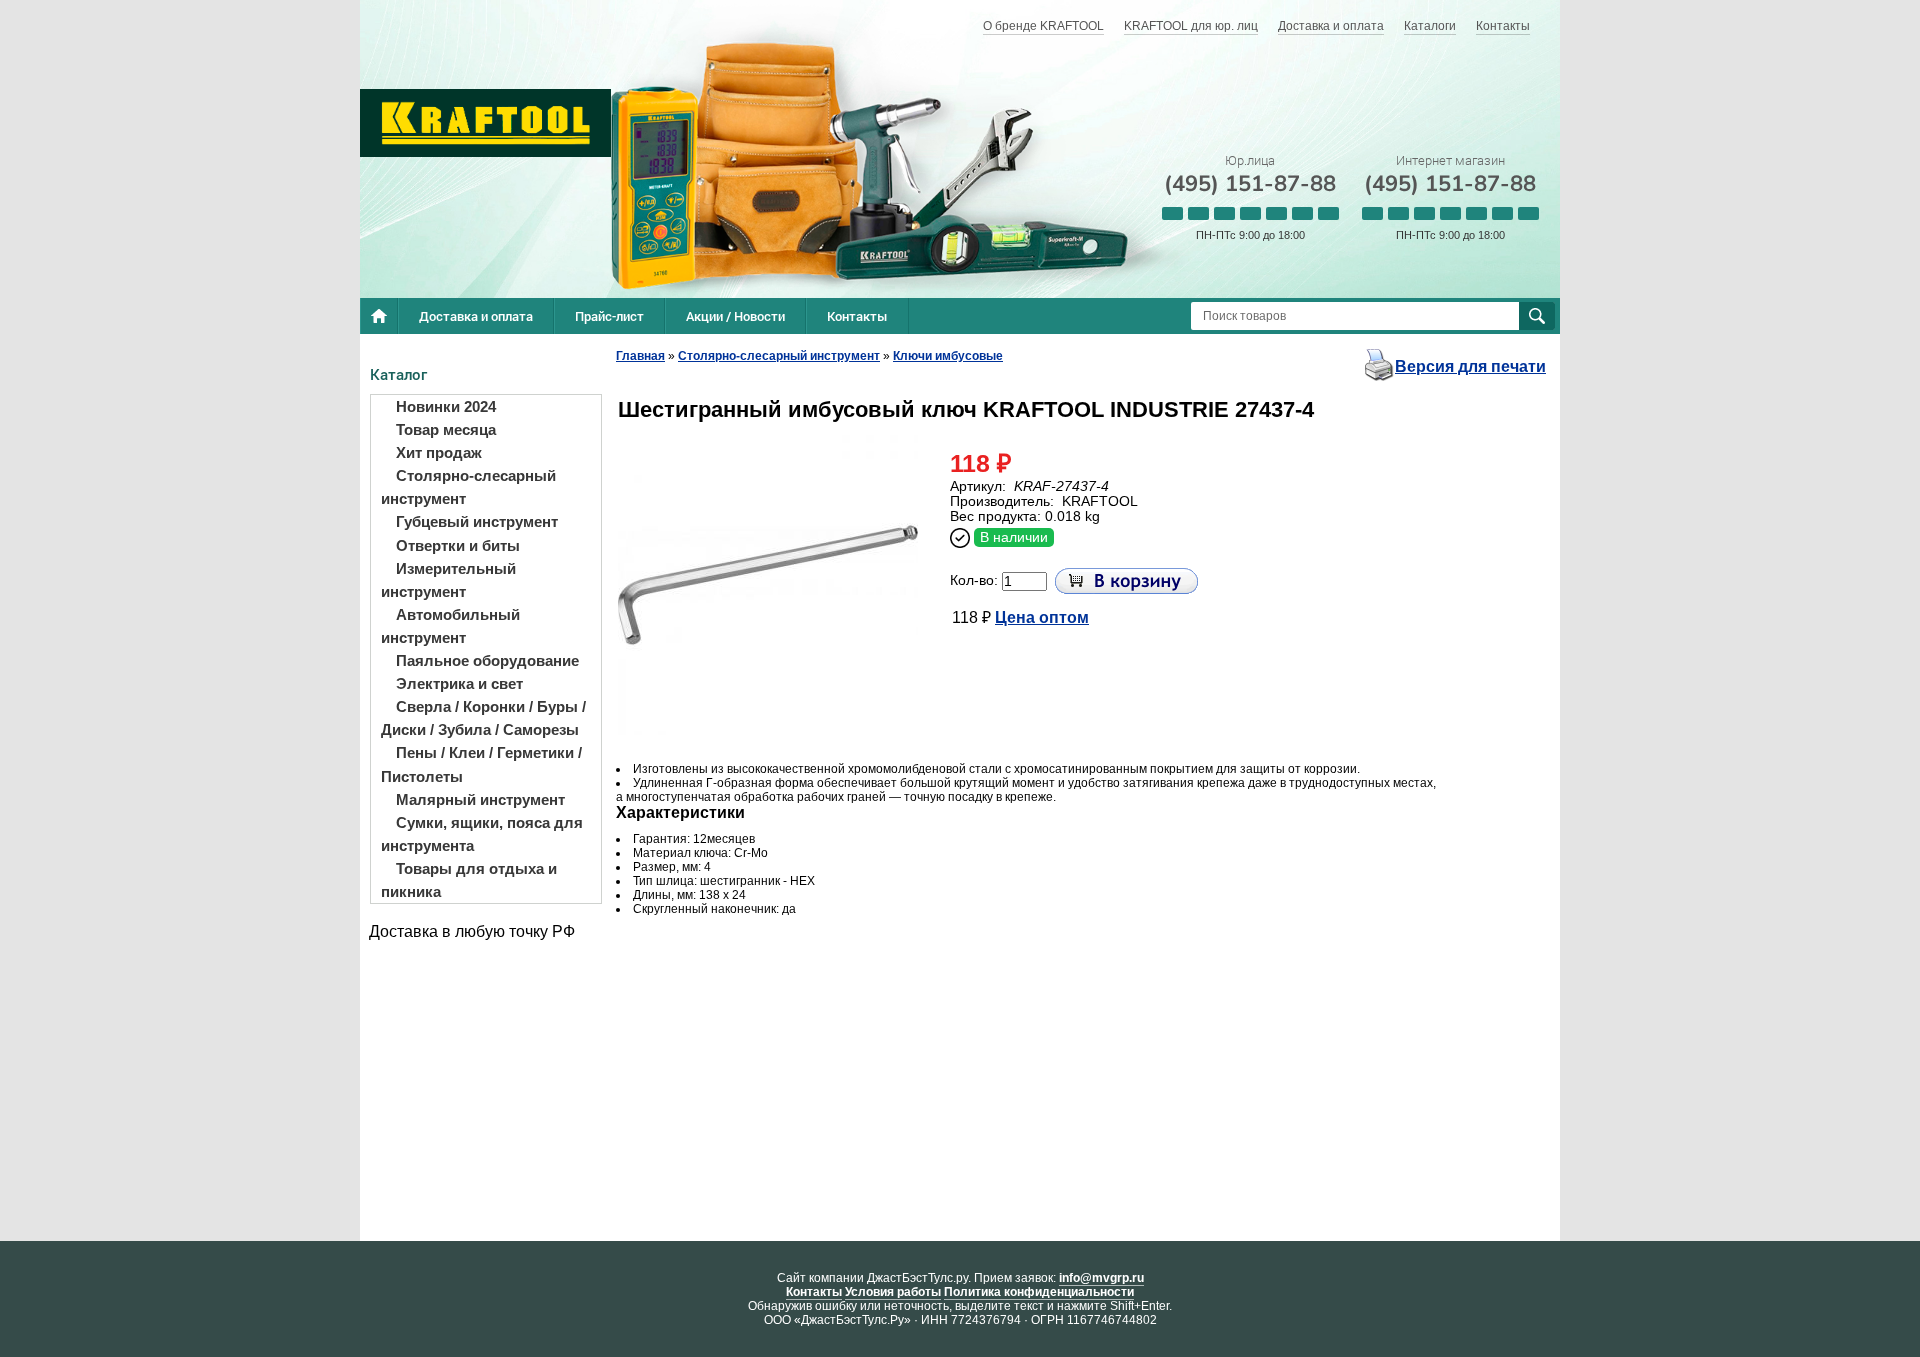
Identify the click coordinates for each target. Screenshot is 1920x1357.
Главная (640, 356)
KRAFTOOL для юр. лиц (1191, 26)
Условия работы (893, 1292)
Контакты (1503, 26)
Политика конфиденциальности (1039, 1292)
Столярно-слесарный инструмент (779, 356)
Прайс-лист (609, 316)
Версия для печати (1470, 366)
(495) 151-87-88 (1250, 184)
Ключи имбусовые (948, 356)
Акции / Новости (735, 316)
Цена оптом (1042, 617)
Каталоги (1430, 26)
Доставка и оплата (1331, 26)
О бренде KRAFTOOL (1043, 26)
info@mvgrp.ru (1101, 1278)
